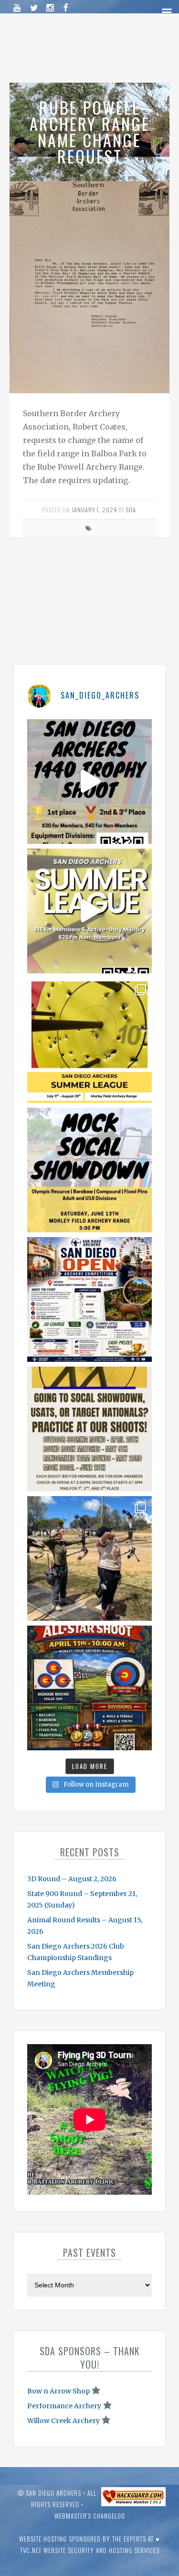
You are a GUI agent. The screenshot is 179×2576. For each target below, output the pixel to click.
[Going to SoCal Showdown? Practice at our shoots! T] (89, 1429)
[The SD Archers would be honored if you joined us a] (89, 1040)
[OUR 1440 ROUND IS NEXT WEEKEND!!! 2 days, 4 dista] (89, 781)
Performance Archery (64, 2406)
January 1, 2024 (94, 510)
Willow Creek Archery (63, 2421)
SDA (131, 510)
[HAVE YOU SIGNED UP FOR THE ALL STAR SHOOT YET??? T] (89, 1688)
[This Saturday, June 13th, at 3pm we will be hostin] (89, 1170)
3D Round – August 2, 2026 (72, 1879)
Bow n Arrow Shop (58, 2391)
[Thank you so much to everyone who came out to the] (89, 1558)
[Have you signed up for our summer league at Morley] (89, 911)
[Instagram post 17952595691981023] (89, 1299)
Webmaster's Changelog (90, 2516)
